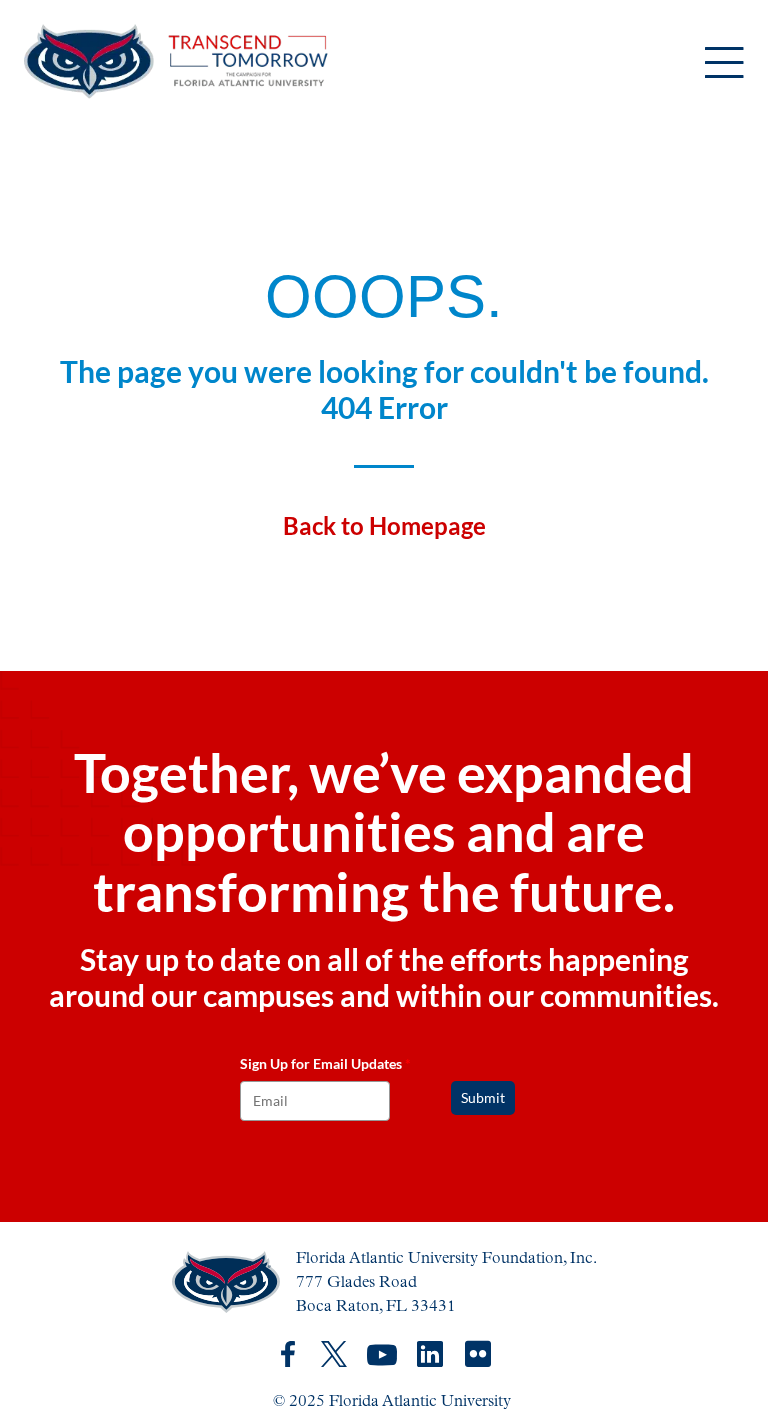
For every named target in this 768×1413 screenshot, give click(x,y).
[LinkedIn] (430, 1354)
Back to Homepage (384, 525)
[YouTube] (382, 1355)
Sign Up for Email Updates (325, 1063)
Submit (483, 1097)
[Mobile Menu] (724, 65)
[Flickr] (478, 1355)
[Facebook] (288, 1354)
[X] (334, 1354)
